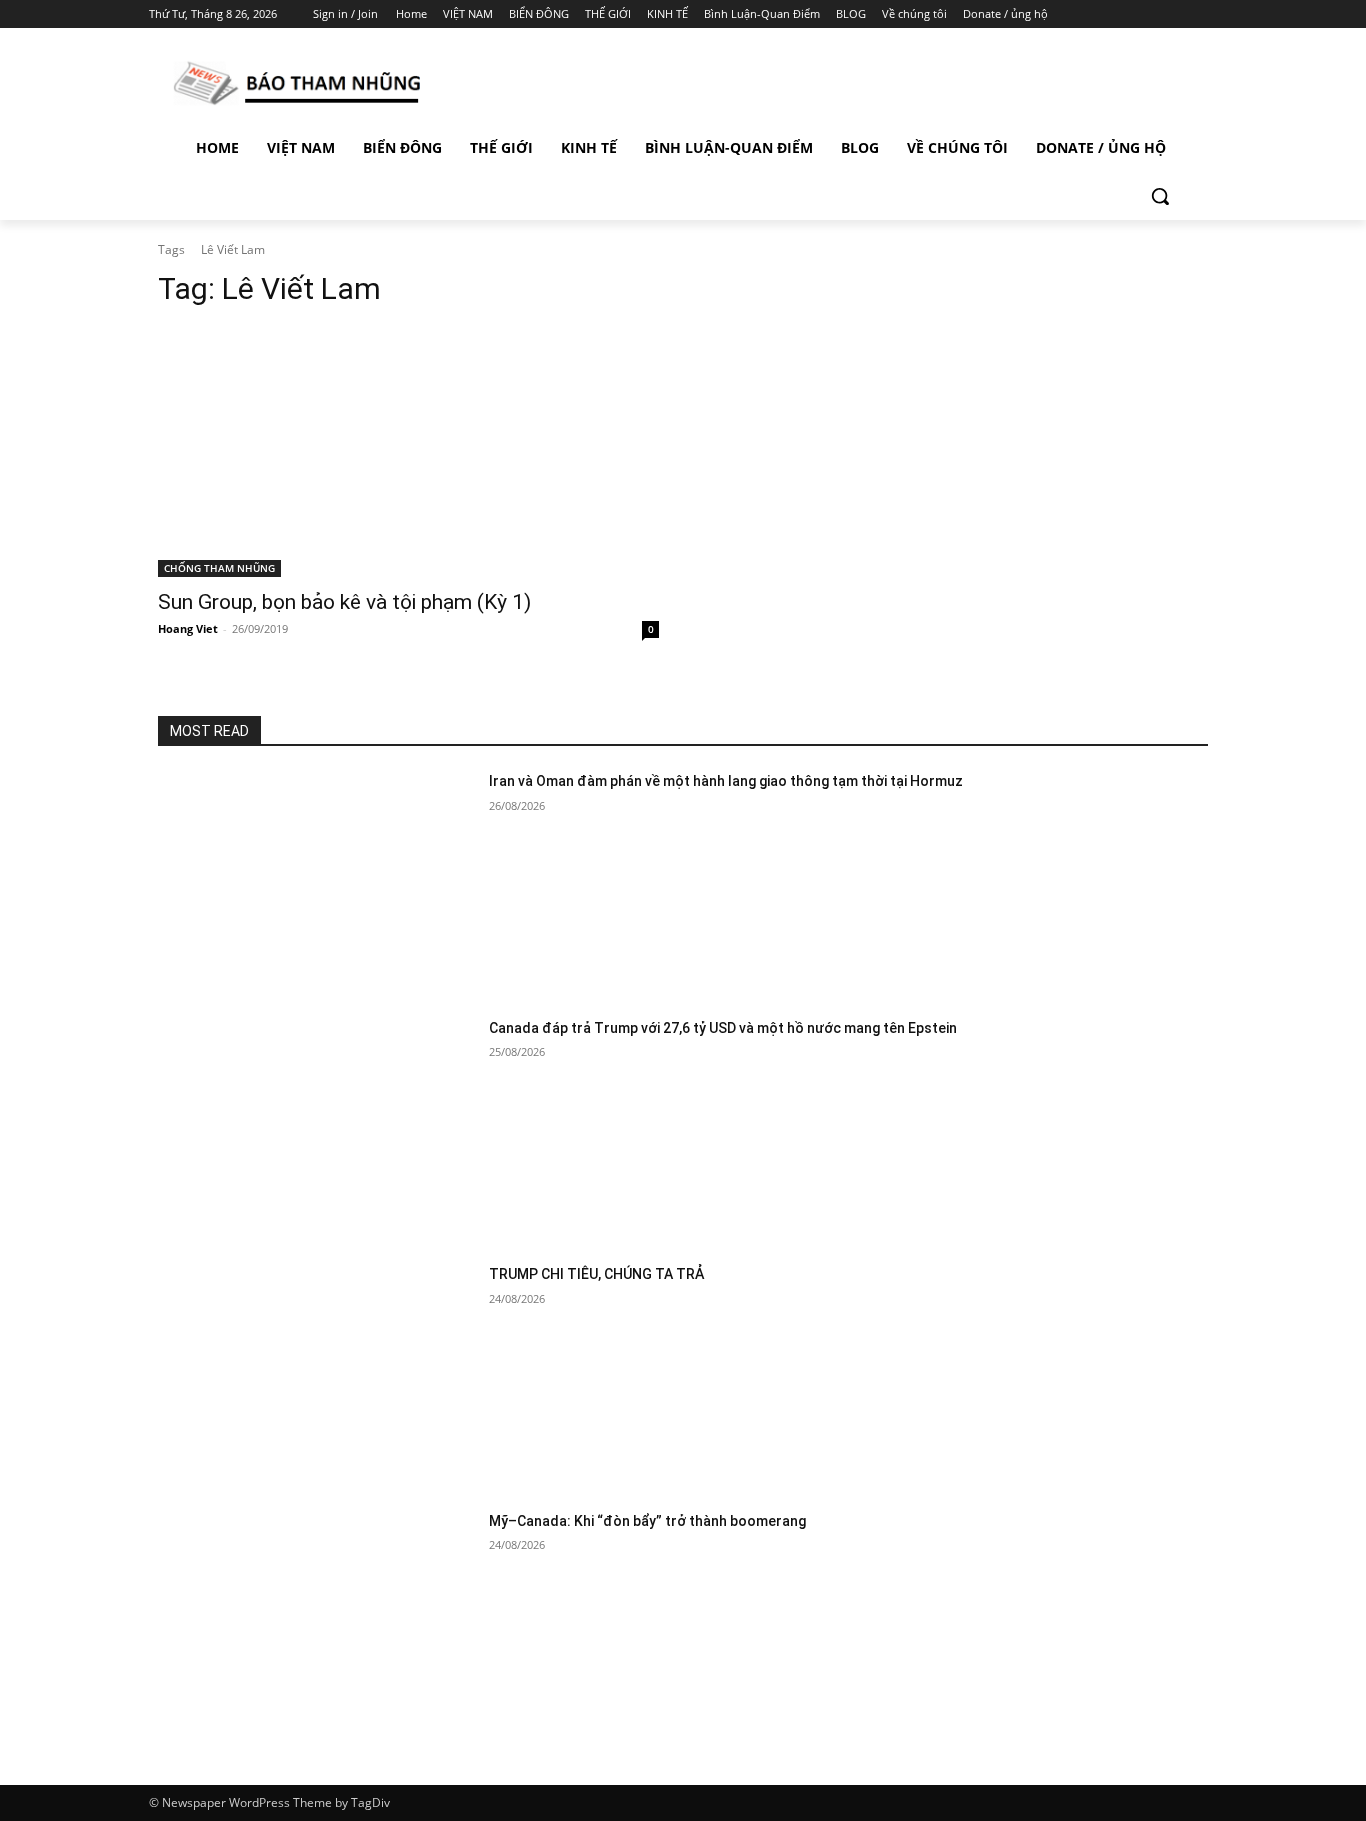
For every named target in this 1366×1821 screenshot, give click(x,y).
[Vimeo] (1177, 14)
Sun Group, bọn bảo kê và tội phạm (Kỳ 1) (344, 602)
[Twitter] (1150, 14)
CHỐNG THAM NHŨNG (219, 568)
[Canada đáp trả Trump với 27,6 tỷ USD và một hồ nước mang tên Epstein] (315, 1129)
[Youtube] (1205, 14)
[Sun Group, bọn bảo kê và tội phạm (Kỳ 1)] (408, 452)
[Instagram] (1122, 14)
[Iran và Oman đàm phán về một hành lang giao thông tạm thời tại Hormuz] (315, 882)
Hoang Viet (188, 628)
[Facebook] (1094, 14)
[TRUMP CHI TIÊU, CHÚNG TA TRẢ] (315, 1375)
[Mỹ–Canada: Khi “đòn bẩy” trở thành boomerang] (315, 1622)
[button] (1160, 196)
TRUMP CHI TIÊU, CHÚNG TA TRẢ (596, 1274)
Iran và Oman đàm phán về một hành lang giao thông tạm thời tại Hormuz (726, 781)
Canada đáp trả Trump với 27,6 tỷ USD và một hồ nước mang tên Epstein (723, 1028)
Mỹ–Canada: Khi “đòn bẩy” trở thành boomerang (647, 1521)
